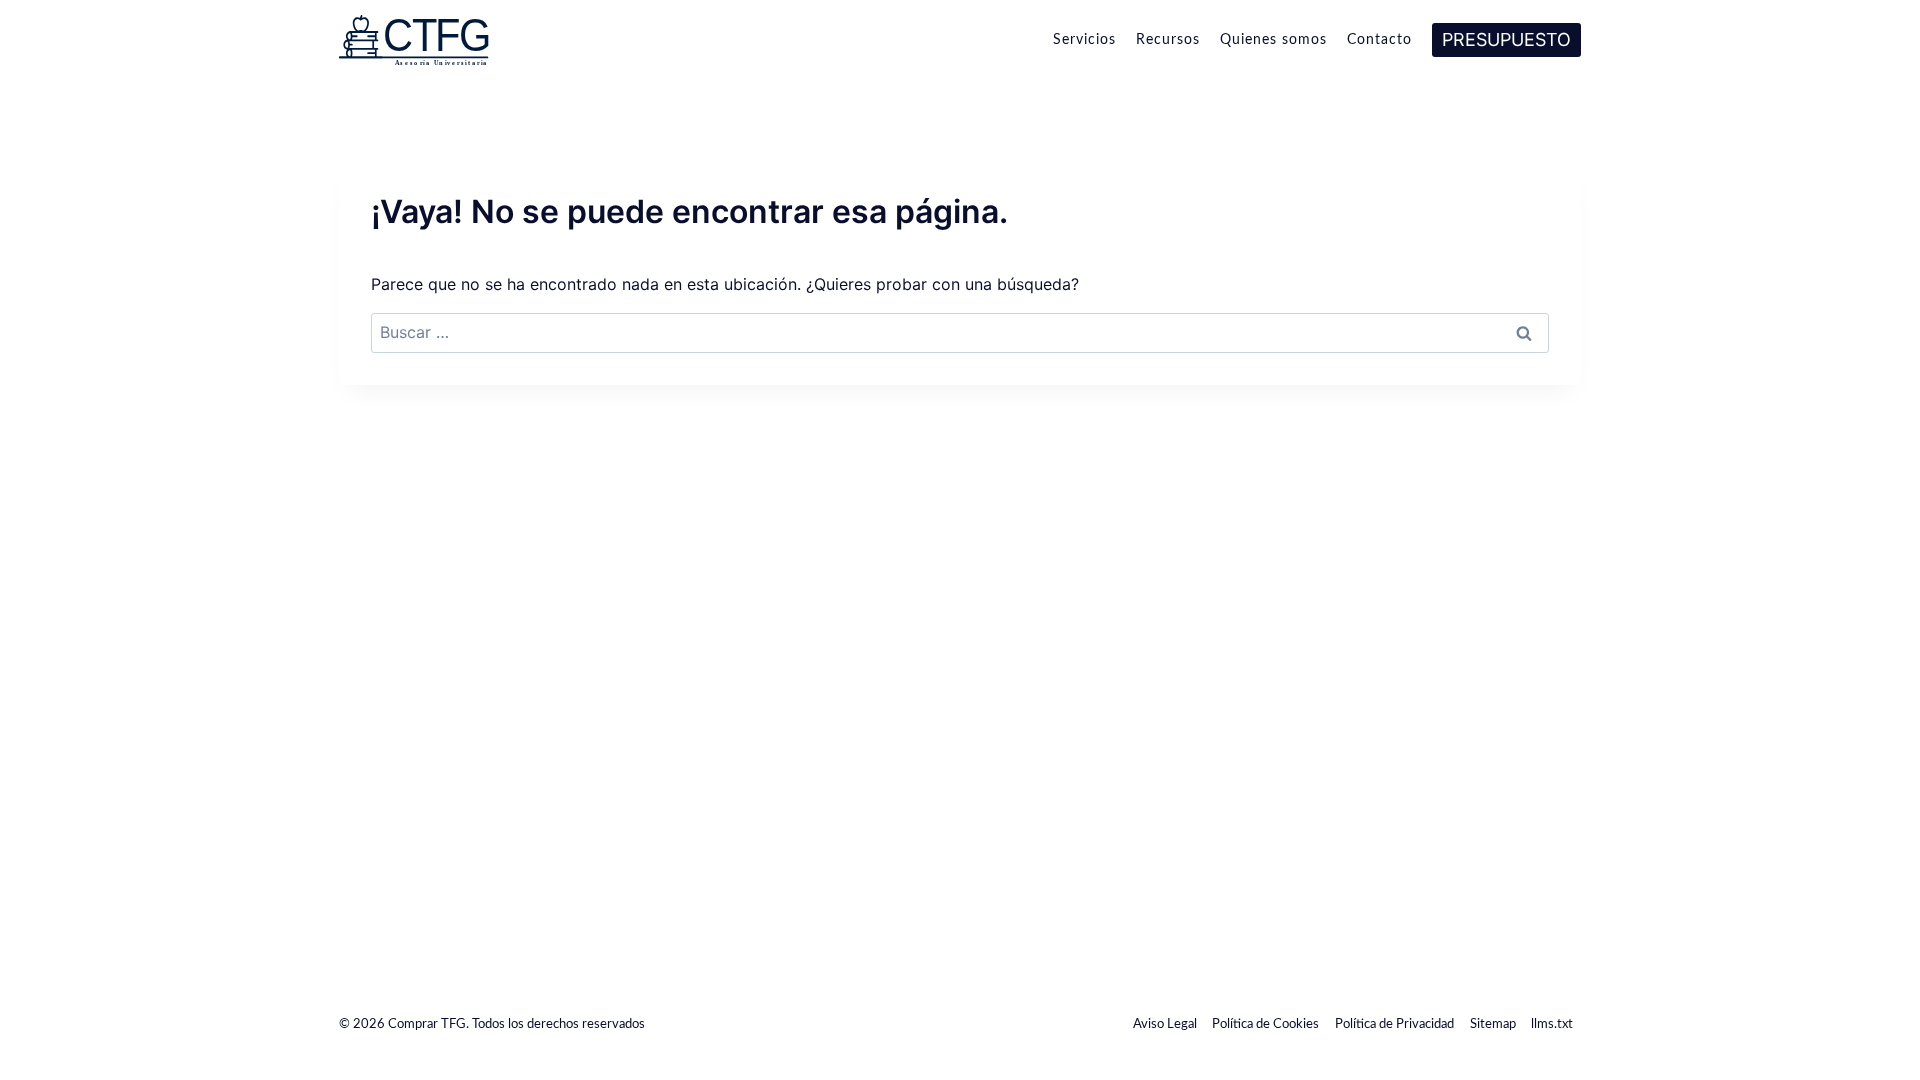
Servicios (1084, 40)
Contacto (1379, 40)
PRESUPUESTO (1506, 39)
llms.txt (1552, 1024)
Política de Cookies (1265, 1024)
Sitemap (1493, 1024)
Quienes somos (1273, 40)
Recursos (1168, 40)
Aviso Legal (1165, 1024)
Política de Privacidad (1394, 1024)
